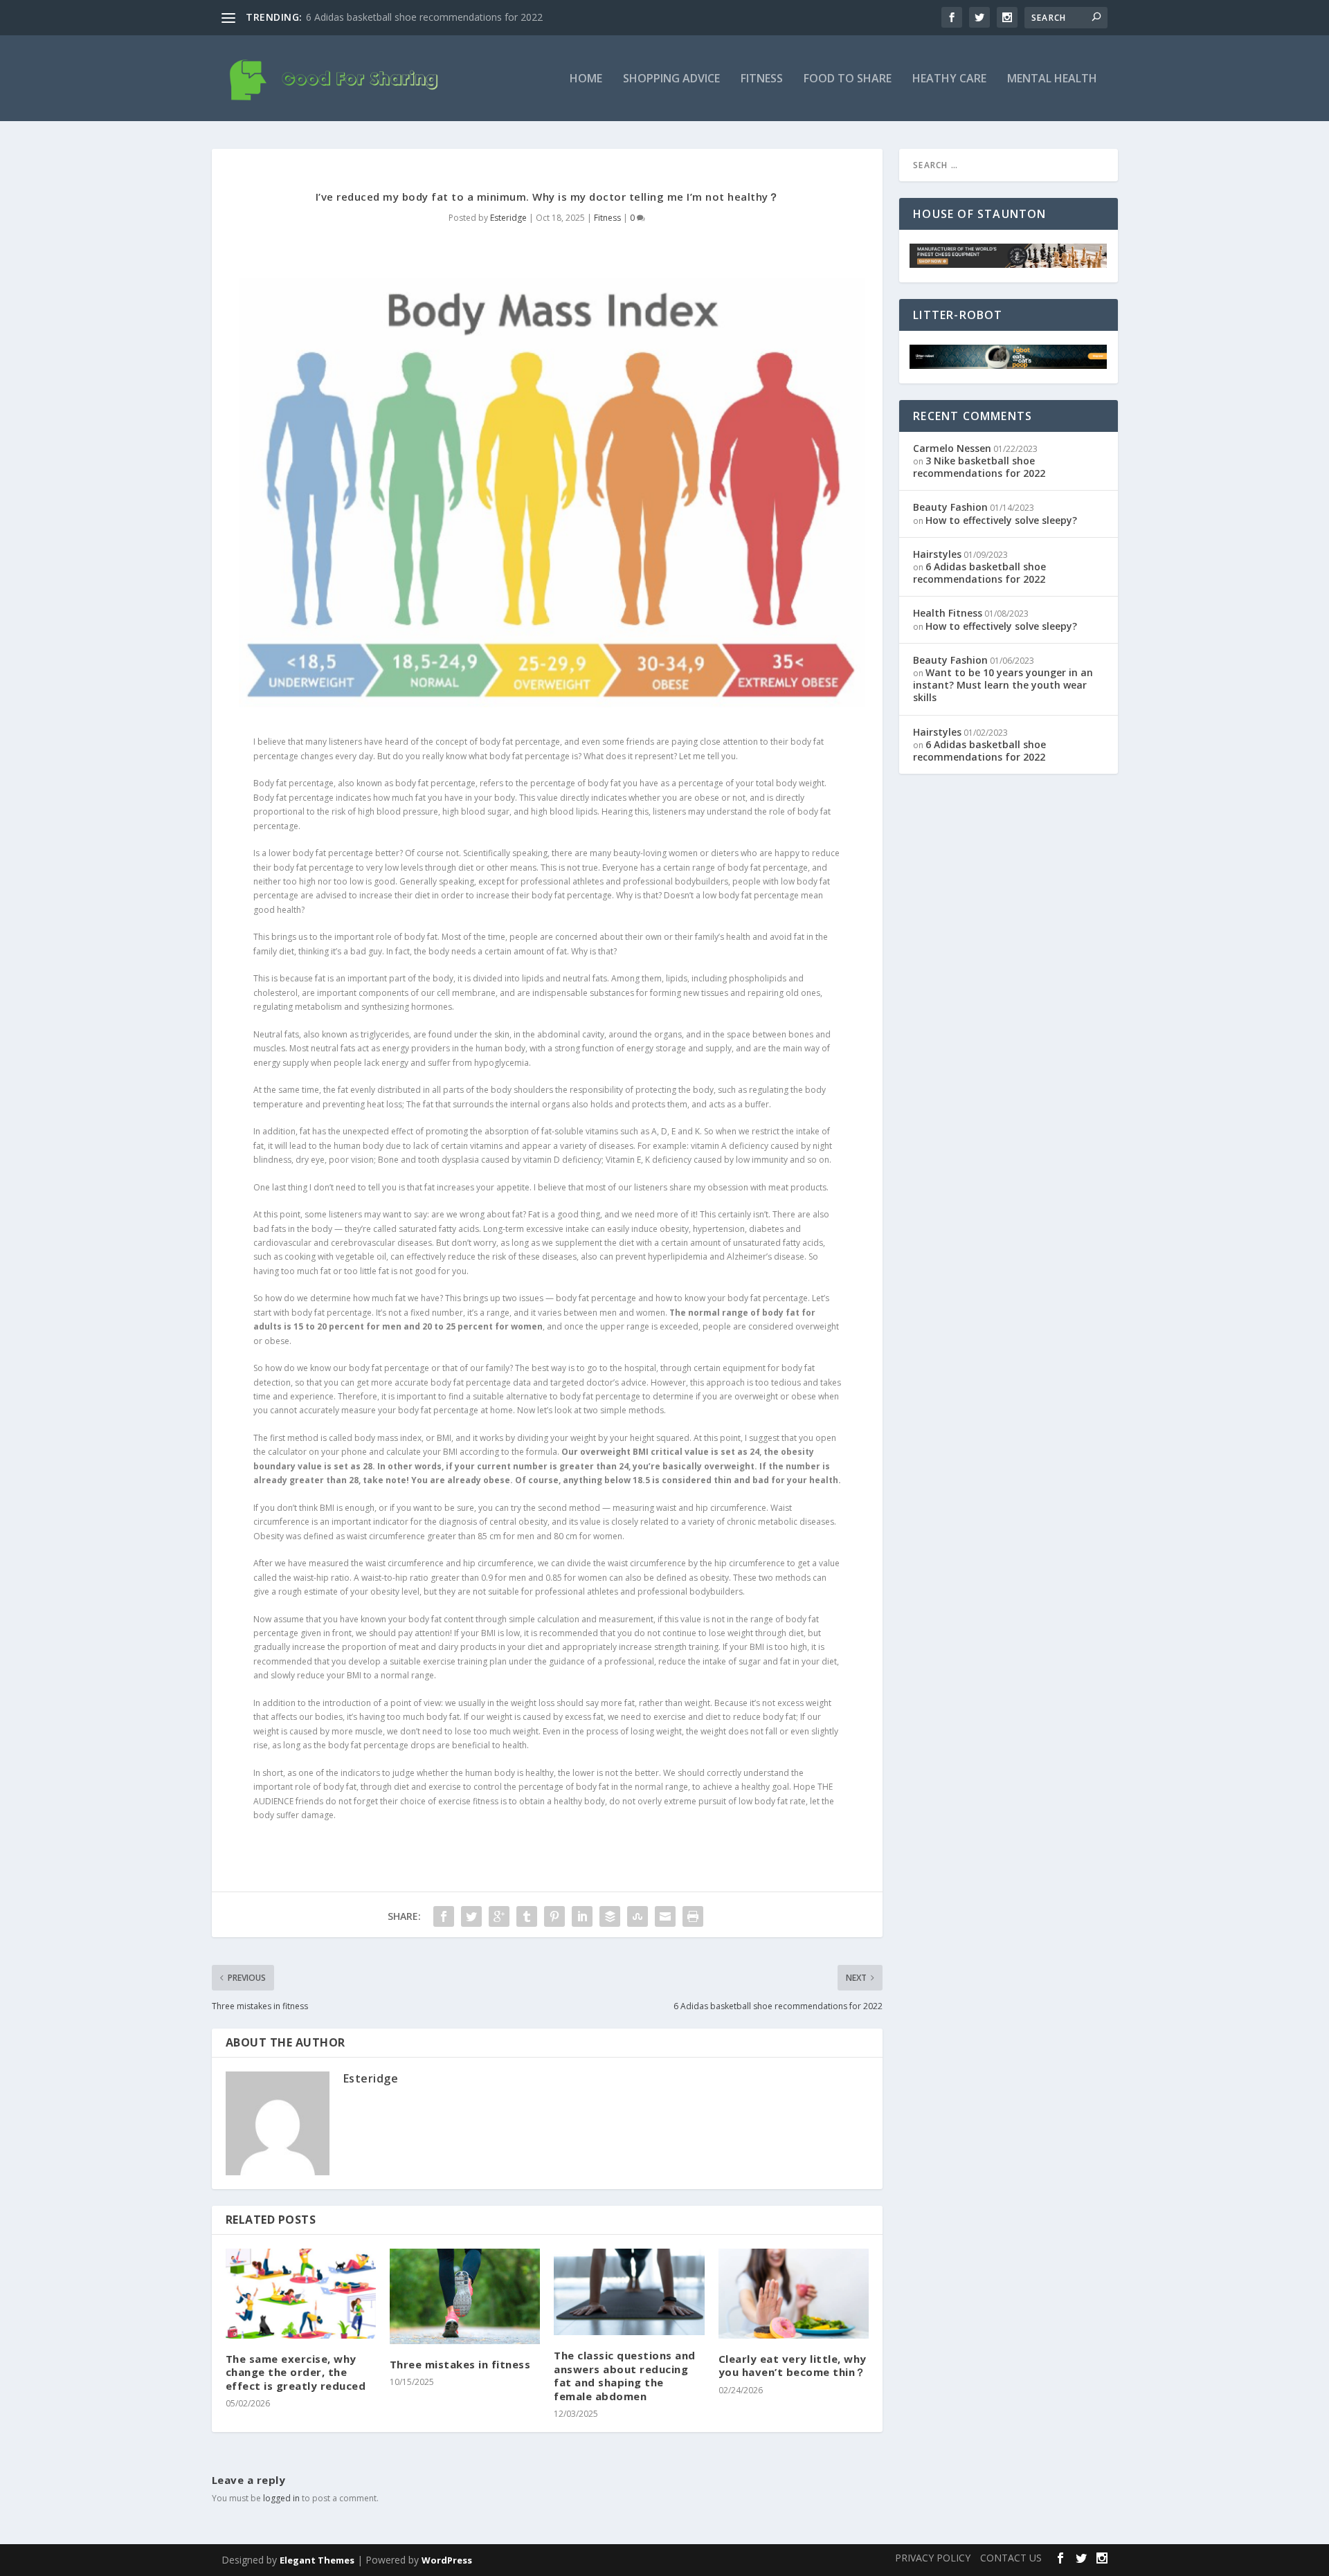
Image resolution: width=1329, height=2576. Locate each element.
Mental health (1052, 79)
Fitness (762, 79)
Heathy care (949, 79)
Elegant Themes (317, 2560)
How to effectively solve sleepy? (1001, 520)
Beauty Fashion (950, 507)
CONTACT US (1011, 2558)
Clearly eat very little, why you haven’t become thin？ (793, 2366)
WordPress (447, 2560)
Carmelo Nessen (952, 448)
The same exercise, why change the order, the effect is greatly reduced (296, 2372)
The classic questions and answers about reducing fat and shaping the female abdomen (625, 2376)
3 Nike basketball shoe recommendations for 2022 (979, 467)
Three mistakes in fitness (460, 2364)
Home (586, 79)
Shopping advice (671, 79)
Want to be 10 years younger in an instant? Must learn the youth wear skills (1003, 685)
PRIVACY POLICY (933, 2558)
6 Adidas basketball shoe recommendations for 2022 (424, 17)
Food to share (848, 79)
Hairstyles (937, 554)
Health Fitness (948, 613)
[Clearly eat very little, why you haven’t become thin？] (794, 2294)
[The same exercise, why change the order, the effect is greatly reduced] (301, 2294)
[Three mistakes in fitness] (465, 2296)
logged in (281, 2498)
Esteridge (508, 218)
